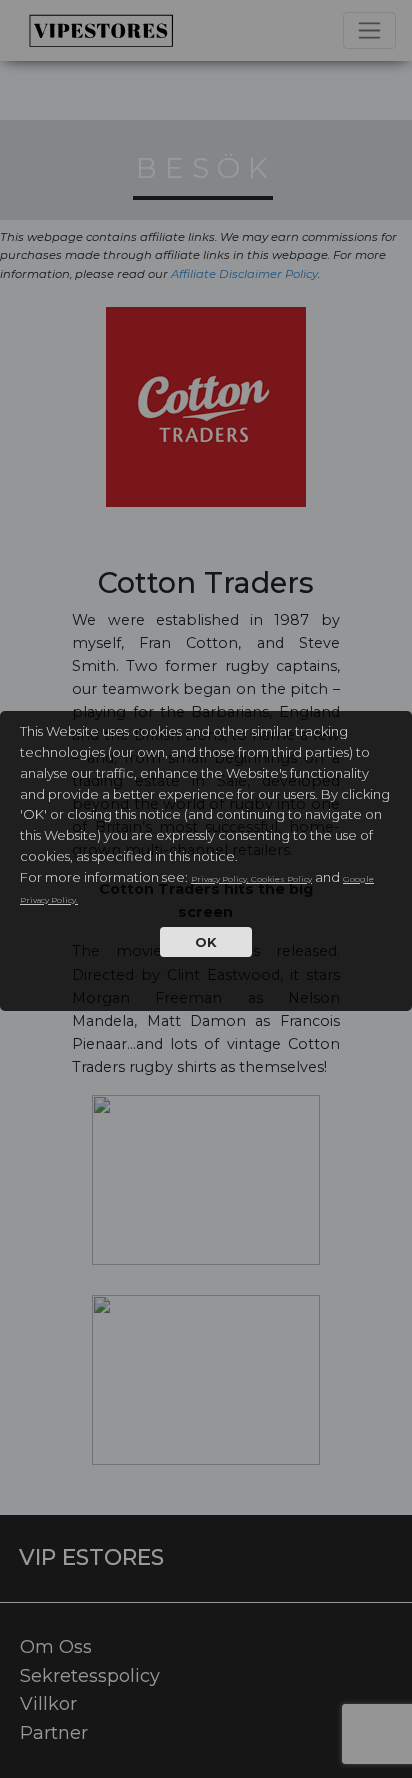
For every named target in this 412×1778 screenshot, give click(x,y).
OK (206, 942)
